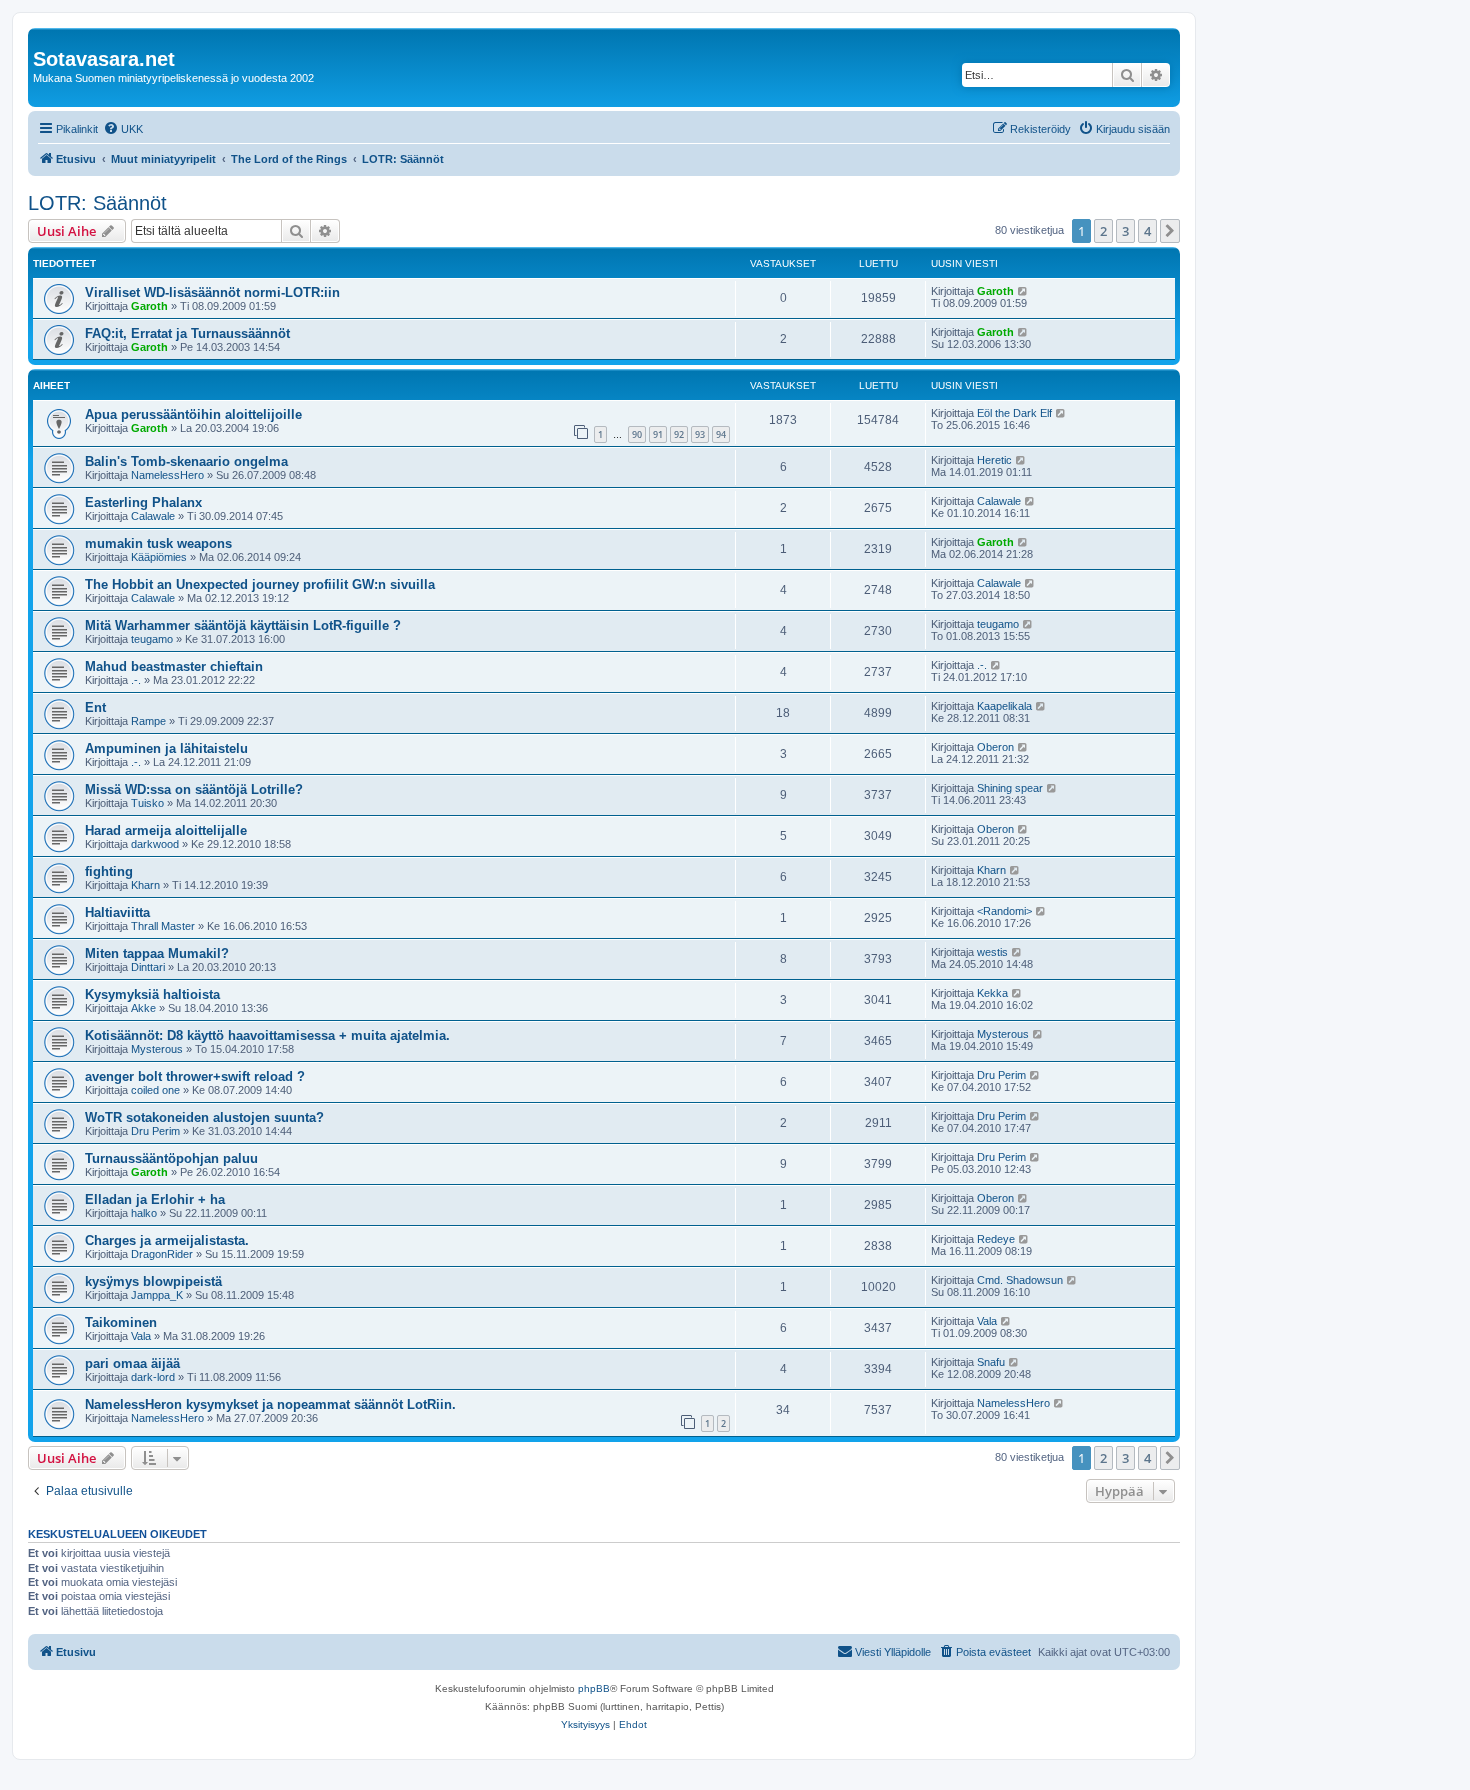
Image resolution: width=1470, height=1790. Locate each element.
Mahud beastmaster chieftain (174, 666)
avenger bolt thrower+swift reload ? (195, 1076)
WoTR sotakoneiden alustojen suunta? (204, 1117)
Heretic (994, 460)
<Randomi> (1004, 911)
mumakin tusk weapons (158, 543)
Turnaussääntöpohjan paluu (171, 1158)
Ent (95, 707)
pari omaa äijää (132, 1363)
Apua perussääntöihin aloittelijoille (193, 414)
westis (992, 952)
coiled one (155, 1090)
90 (637, 434)
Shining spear (1010, 788)
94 (721, 434)
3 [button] (1125, 231)
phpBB (594, 1688)
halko (144, 1213)
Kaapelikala (1004, 706)
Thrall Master (163, 926)
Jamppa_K (157, 1295)
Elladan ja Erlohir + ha (155, 1199)
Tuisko (147, 803)
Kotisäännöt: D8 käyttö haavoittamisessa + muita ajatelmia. (267, 1035)
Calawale (153, 516)
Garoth (149, 306)
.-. (136, 680)
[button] (1170, 231)
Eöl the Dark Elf (1014, 413)
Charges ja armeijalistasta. (167, 1240)
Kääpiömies (159, 557)
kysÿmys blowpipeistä (153, 1281)
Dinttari (148, 967)
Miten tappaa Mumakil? (157, 953)
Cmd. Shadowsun (1020, 1280)
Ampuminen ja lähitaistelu (166, 748)
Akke (143, 1008)
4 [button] (1147, 231)
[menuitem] (123, 129)
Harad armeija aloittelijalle (166, 830)
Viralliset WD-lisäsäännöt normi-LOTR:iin (212, 292)
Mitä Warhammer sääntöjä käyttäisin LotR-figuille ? (243, 625)
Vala (141, 1336)
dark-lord (153, 1377)
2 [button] (1103, 231)
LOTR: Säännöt (97, 203)
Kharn (145, 885)
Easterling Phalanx (143, 502)
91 (658, 434)
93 (700, 434)
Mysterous (157, 1049)
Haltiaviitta (117, 912)
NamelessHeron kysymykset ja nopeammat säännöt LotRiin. (270, 1404)
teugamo (152, 639)
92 (679, 434)
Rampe (148, 721)
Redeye (996, 1239)
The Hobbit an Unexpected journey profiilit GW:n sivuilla (260, 584)
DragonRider (162, 1254)
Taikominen (121, 1322)
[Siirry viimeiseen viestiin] (1023, 291)
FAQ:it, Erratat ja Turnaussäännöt (187, 333)
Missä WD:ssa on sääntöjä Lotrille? (194, 789)
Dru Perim (1001, 1075)
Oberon (995, 747)
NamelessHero (167, 475)
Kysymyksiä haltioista (152, 994)
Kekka (992, 993)
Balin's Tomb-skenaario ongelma (186, 461)
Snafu (991, 1362)
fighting (109, 871)
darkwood (155, 844)
